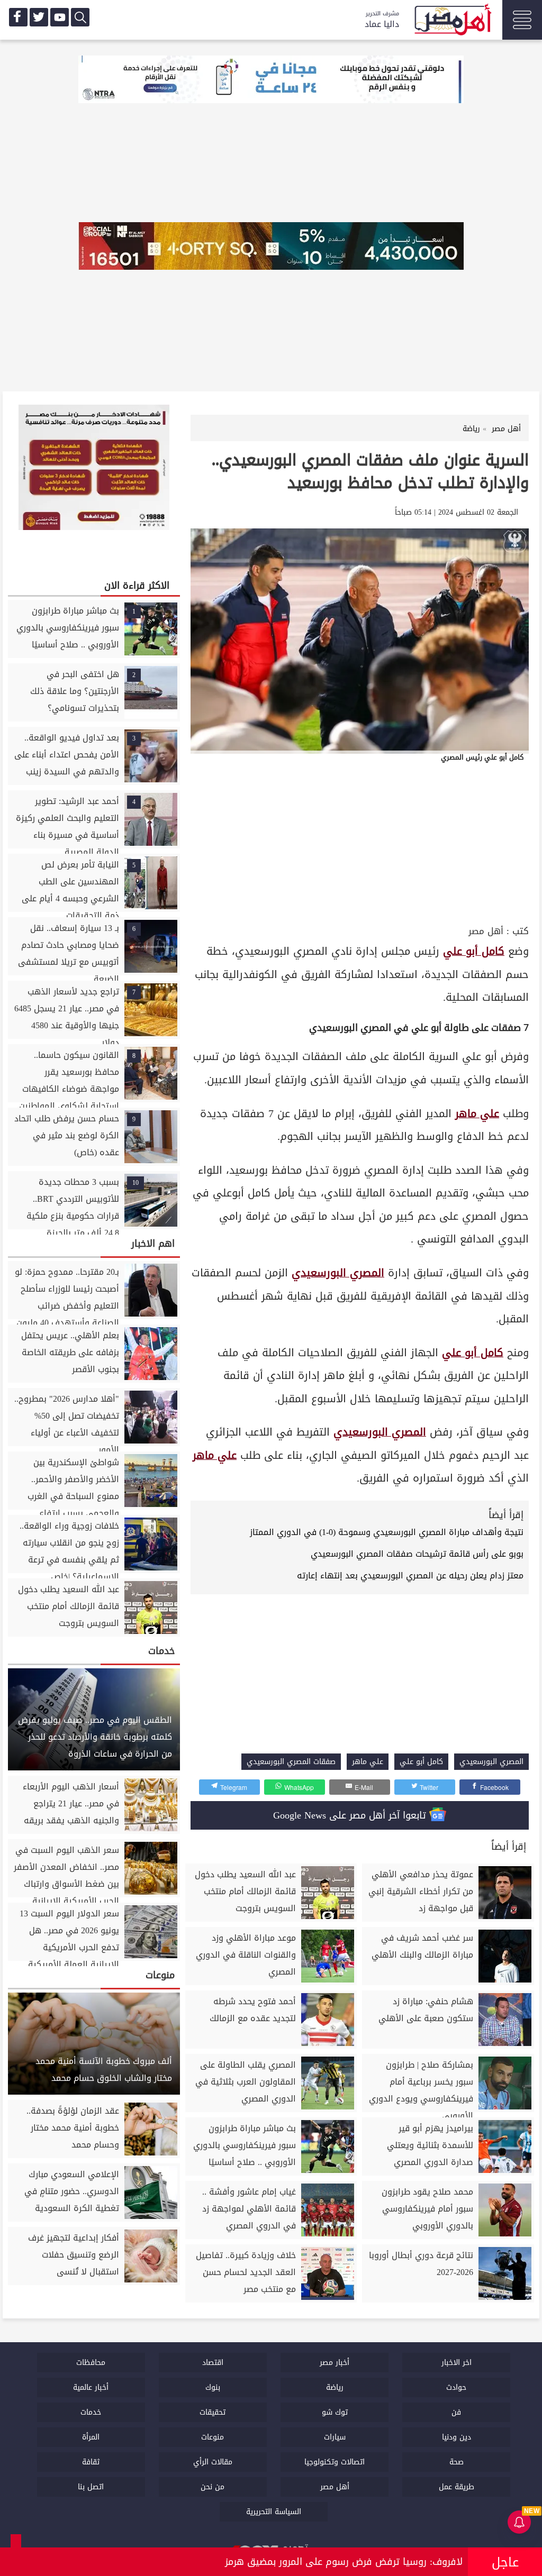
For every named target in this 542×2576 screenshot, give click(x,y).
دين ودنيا (457, 2437)
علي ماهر (477, 1114)
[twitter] (39, 17)
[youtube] (60, 17)
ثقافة (91, 2462)
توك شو (335, 2412)
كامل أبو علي (474, 951)
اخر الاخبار (457, 2363)
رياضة (335, 2387)
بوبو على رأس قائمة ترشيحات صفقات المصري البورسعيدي (417, 1554)
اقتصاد (213, 2363)
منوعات (213, 2437)
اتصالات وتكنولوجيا (335, 2462)
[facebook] (18, 17)
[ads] (271, 80)
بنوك (213, 2387)
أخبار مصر (335, 2363)
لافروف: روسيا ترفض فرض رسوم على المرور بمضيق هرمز (344, 2562)
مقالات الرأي (213, 2462)
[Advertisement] (360, 843)
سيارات (335, 2437)
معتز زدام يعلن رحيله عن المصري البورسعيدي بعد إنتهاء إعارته (410, 1575)
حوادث (456, 2387)
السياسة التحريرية (274, 2512)
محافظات (91, 2363)
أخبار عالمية (91, 2387)
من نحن (213, 2487)
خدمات (91, 2412)
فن (456, 2412)
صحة (457, 2462)
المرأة (91, 2437)
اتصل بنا (91, 2487)
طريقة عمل (457, 2487)
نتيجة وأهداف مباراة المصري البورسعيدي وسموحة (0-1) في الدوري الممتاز (387, 1532)
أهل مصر (486, 931)
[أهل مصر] (452, 21)
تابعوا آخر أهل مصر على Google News (351, 1815)
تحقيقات (213, 2412)
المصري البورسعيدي (338, 1273)
